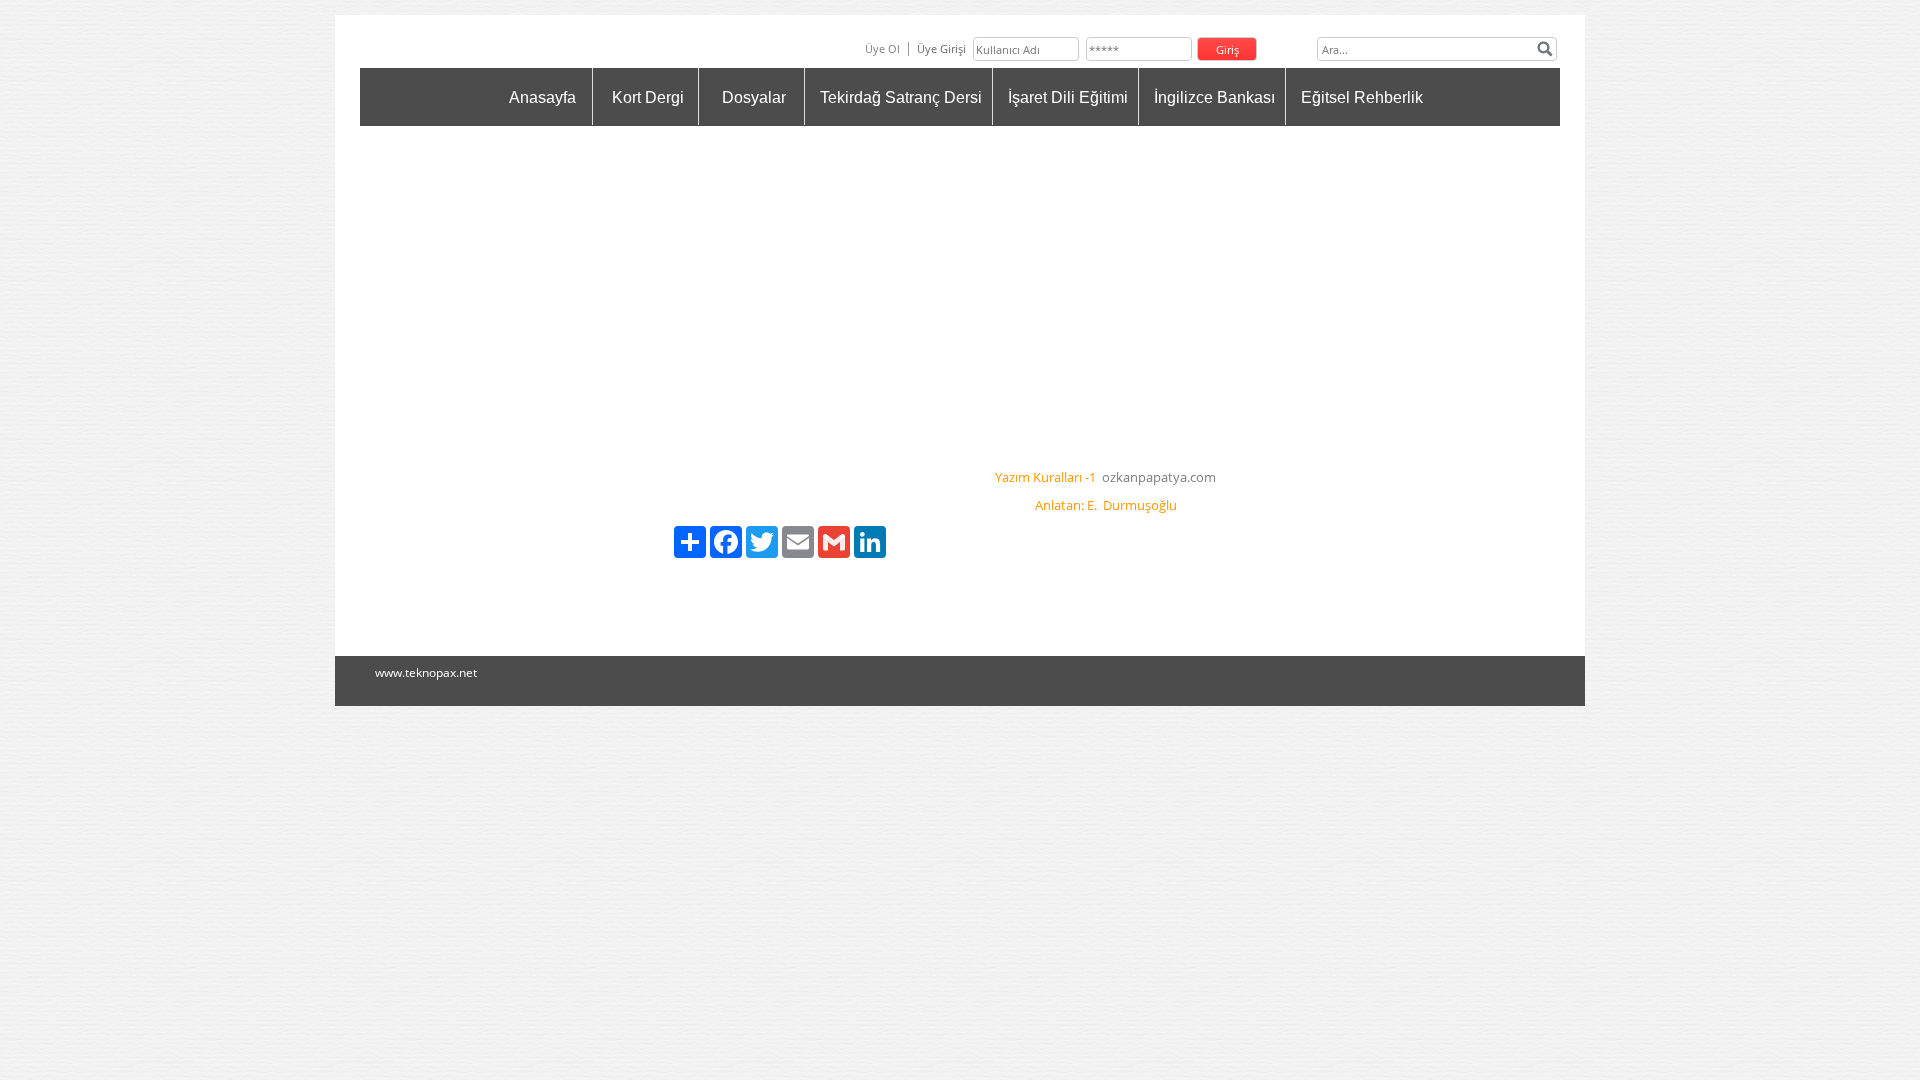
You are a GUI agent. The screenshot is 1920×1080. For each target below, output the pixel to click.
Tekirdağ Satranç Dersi (901, 97)
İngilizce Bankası (1214, 97)
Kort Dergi (648, 97)
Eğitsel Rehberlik (1362, 97)
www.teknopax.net (426, 672)
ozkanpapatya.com (1159, 477)
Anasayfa (542, 97)
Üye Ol (882, 48)
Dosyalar (754, 97)
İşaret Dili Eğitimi (1068, 97)
